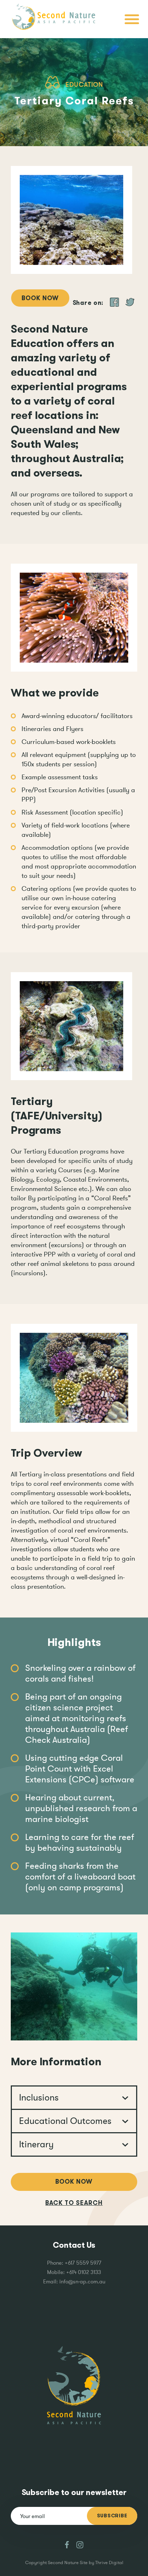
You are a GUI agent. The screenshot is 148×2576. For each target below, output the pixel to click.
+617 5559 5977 (83, 2263)
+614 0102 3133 (84, 2272)
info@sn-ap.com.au (82, 2281)
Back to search (74, 2203)
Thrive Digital (109, 2563)
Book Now (40, 298)
